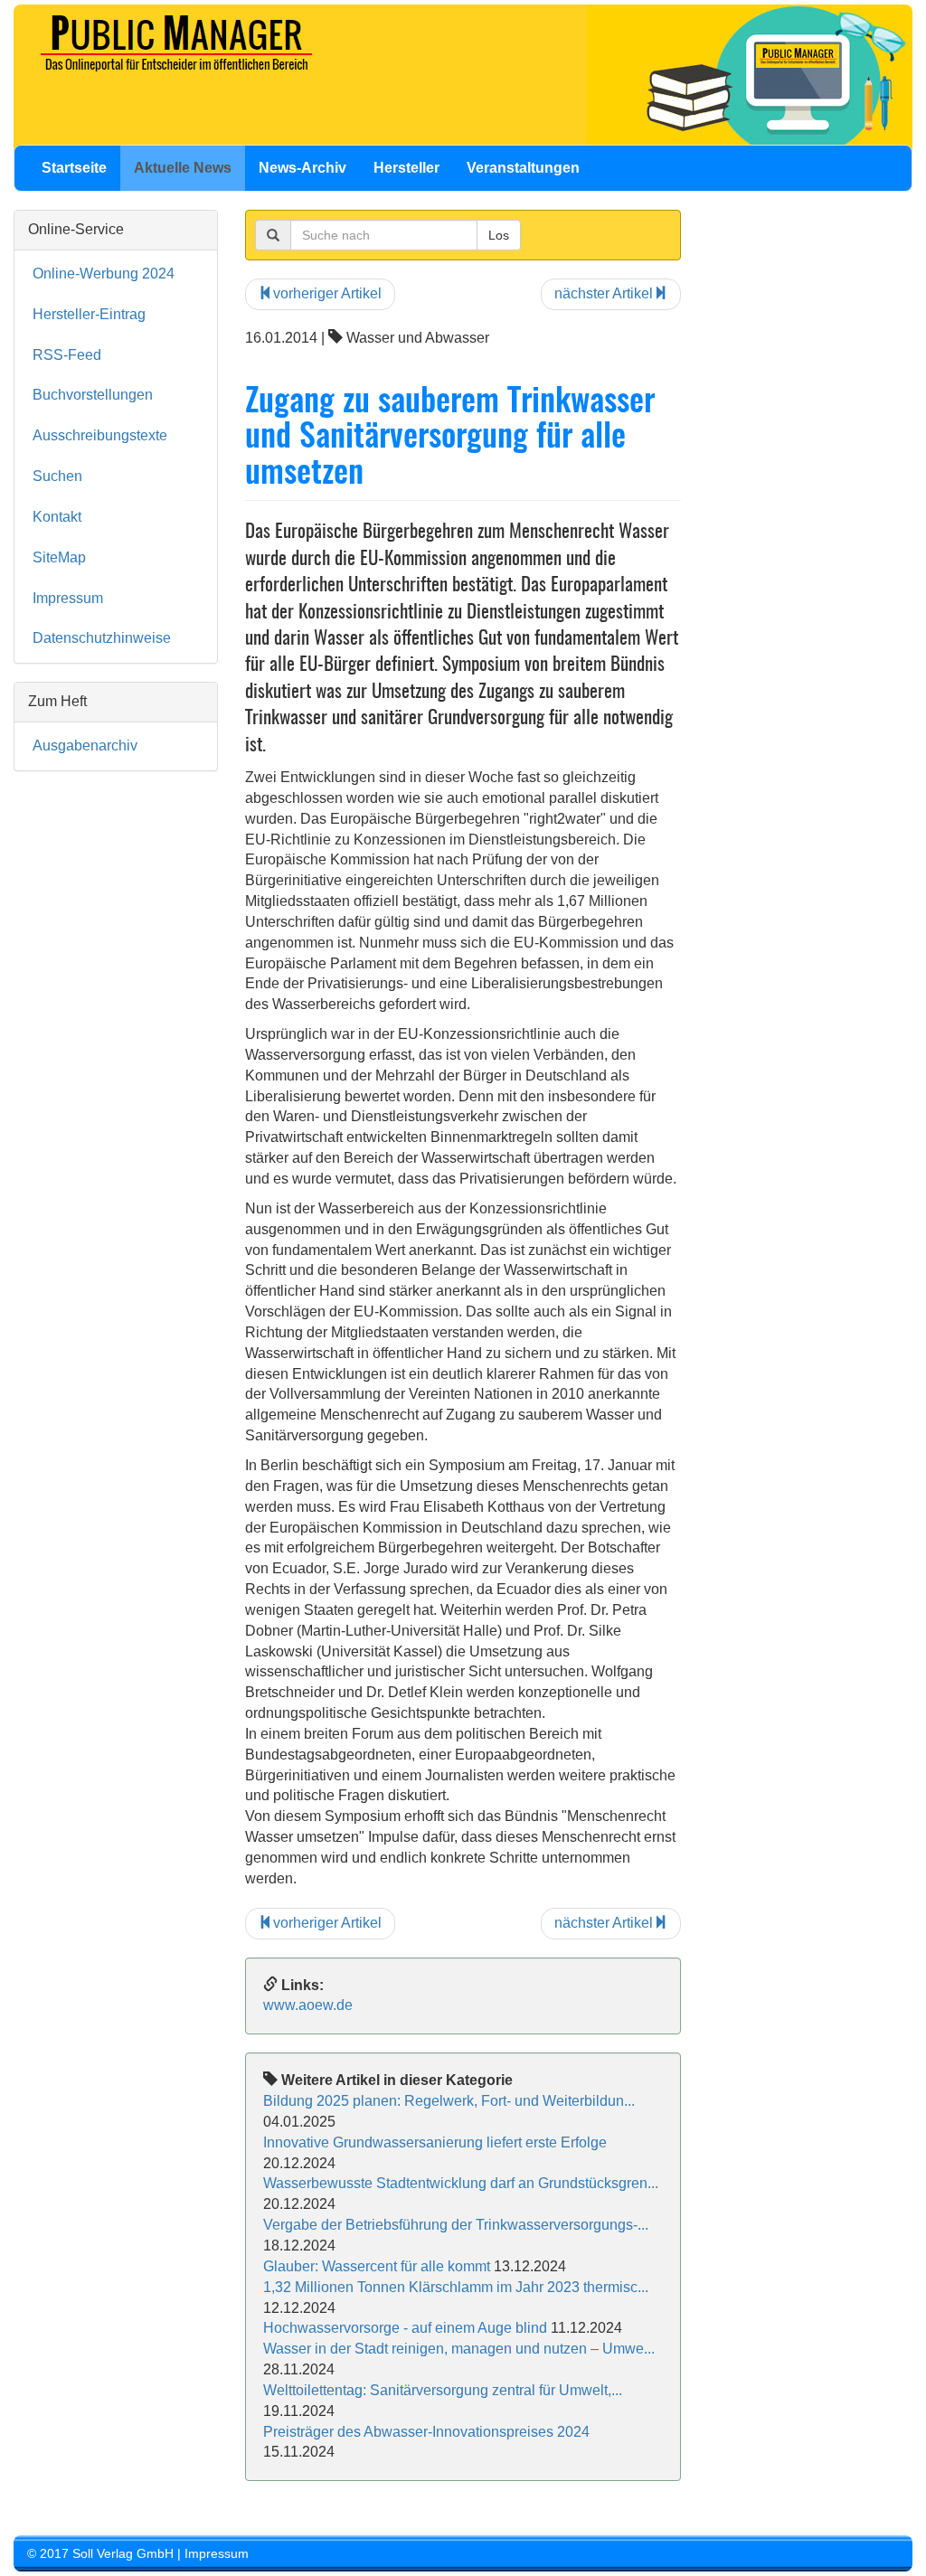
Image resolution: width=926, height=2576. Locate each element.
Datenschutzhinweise (102, 638)
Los (499, 235)
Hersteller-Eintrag (89, 314)
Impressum (68, 598)
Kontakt (57, 517)
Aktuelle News (183, 168)
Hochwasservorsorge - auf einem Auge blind (405, 2328)
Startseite (74, 168)
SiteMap (59, 557)
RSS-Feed (67, 355)
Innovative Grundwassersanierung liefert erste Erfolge (435, 2142)
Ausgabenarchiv (85, 745)
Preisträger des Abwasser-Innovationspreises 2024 (426, 2432)
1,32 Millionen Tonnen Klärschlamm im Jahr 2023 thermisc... (456, 2287)
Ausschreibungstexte (100, 435)
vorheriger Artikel (327, 293)
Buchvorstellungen (93, 395)
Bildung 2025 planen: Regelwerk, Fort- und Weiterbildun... (449, 2101)
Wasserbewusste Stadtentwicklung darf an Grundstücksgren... (461, 2183)
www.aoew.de (308, 2005)
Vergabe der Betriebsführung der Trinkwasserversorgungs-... (456, 2225)
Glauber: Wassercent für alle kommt (377, 2266)
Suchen (57, 476)
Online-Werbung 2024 (104, 274)
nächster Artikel (604, 293)
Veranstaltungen (523, 168)
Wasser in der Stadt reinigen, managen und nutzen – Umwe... (459, 2349)
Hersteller (406, 168)
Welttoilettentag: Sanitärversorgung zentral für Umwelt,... (443, 2390)
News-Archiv (302, 168)
